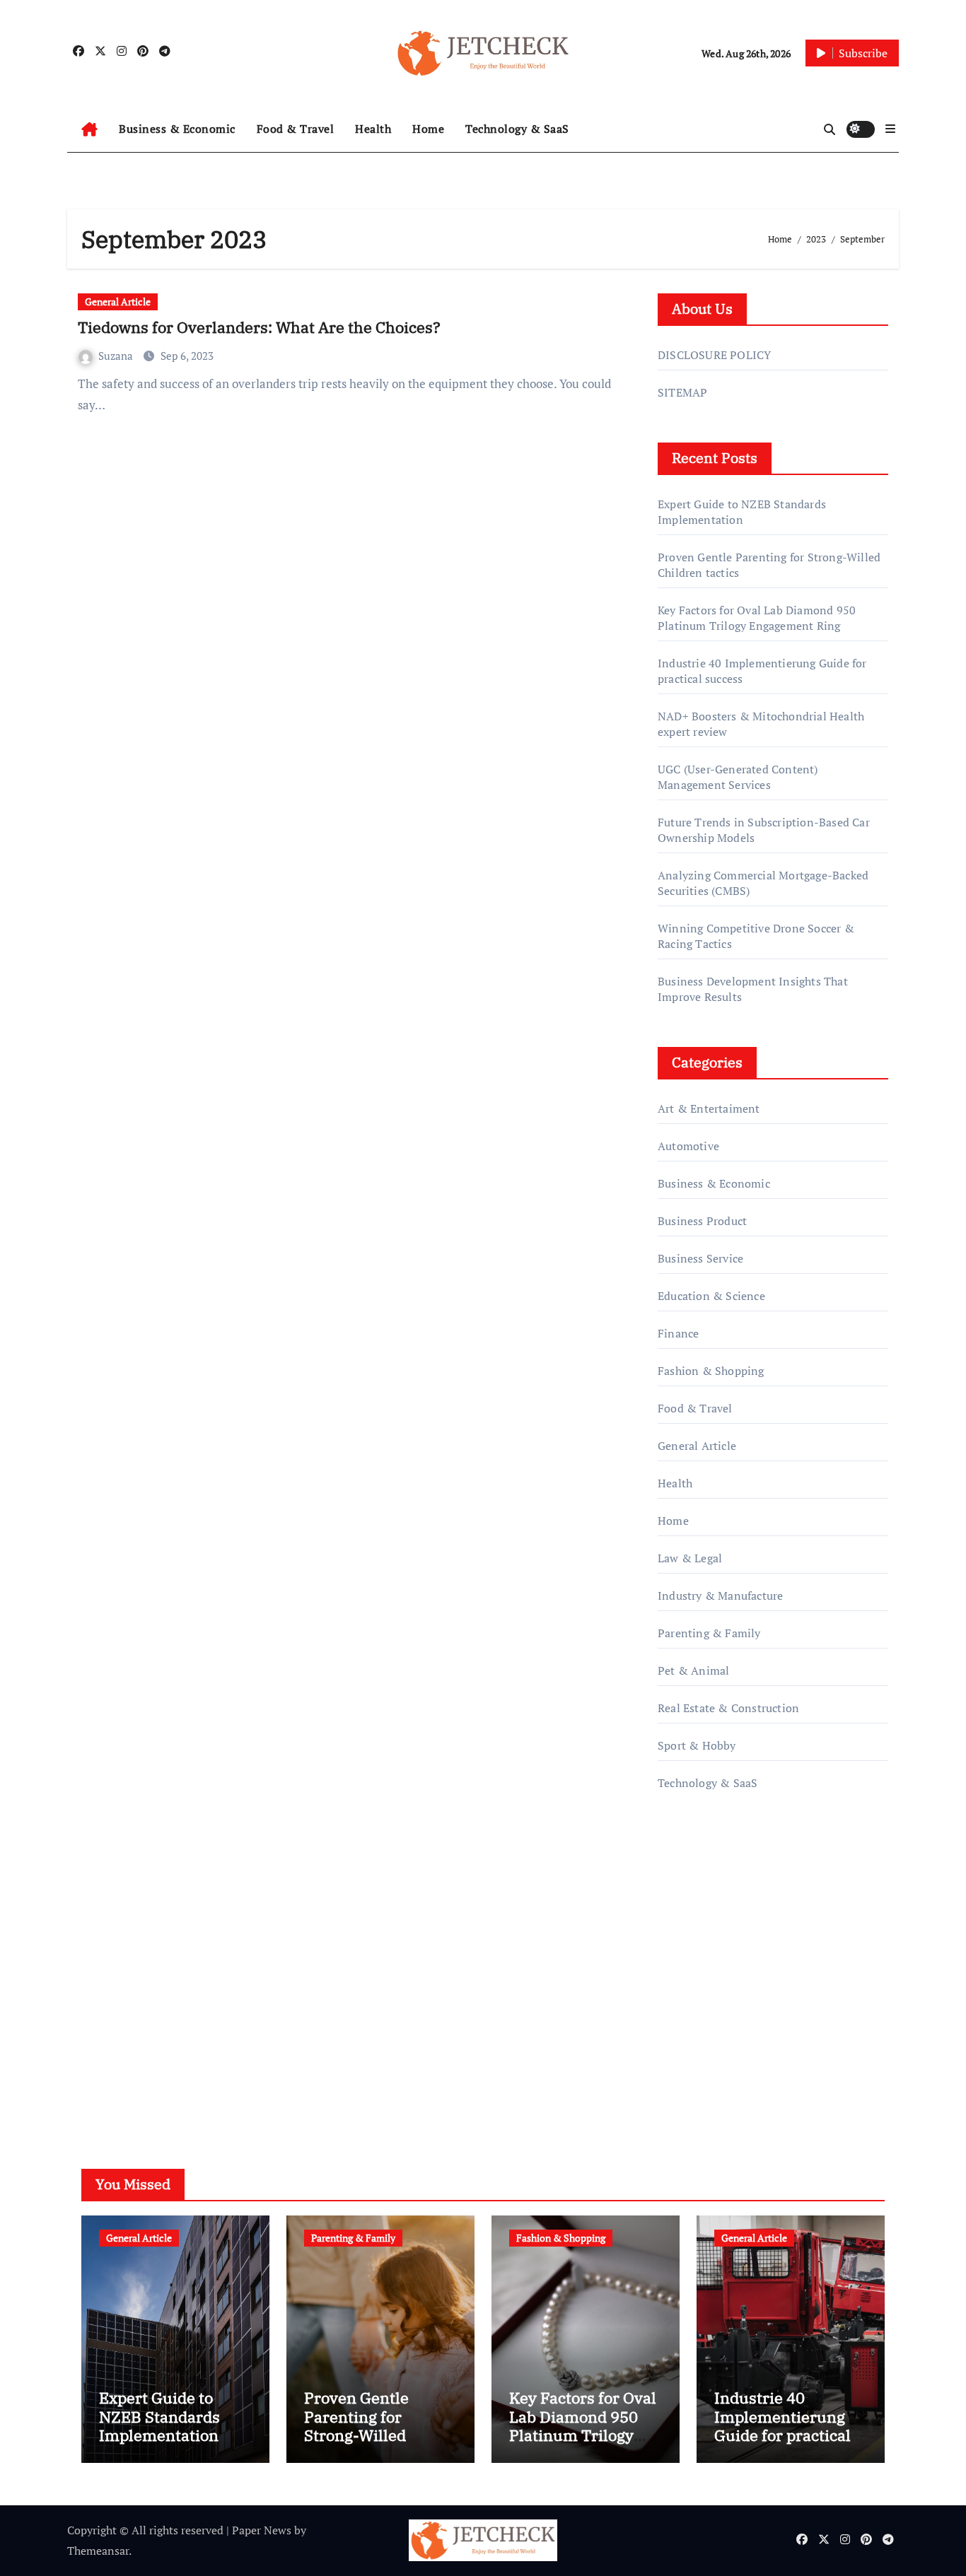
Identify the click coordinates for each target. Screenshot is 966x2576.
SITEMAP (682, 392)
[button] (890, 129)
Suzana (117, 356)
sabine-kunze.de (699, 1959)
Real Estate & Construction (728, 1708)
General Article (118, 301)
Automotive (688, 1146)
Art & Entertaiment (709, 1108)
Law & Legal (690, 1558)
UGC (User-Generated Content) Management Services (738, 777)
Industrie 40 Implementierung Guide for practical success (782, 2425)
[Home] (89, 129)
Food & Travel (296, 129)
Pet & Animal (693, 1670)
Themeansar (98, 2551)
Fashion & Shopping (711, 1371)
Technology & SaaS (517, 129)
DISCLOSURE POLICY (714, 355)
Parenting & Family (709, 1633)
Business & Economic (177, 129)
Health (373, 129)
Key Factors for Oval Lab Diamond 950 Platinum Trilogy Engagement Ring (757, 618)
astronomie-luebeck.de (716, 2039)
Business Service (700, 1258)
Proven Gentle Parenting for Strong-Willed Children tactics (362, 2425)
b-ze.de (676, 2020)
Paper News (262, 2530)
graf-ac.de (682, 2060)
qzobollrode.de (696, 1878)
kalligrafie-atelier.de (709, 1979)
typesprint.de (691, 1999)
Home (428, 129)
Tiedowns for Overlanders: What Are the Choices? (259, 327)
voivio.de (681, 2080)
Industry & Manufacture (720, 1596)
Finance (678, 1333)
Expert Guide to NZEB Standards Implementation (742, 512)
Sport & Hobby (697, 1745)
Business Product (702, 1221)
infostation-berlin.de (711, 1939)
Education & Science (711, 1296)
